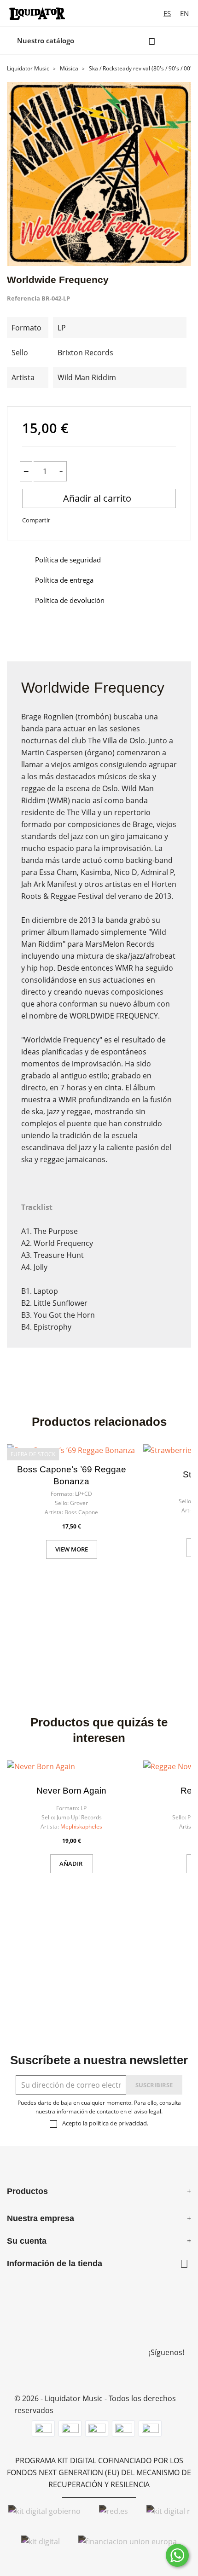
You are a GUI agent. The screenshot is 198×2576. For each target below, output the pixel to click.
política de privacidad (118, 2123)
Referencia (23, 298)
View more (72, 1549)
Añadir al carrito (98, 498)
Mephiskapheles (81, 1826)
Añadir (72, 1864)
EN (184, 13)
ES (167, 13)
